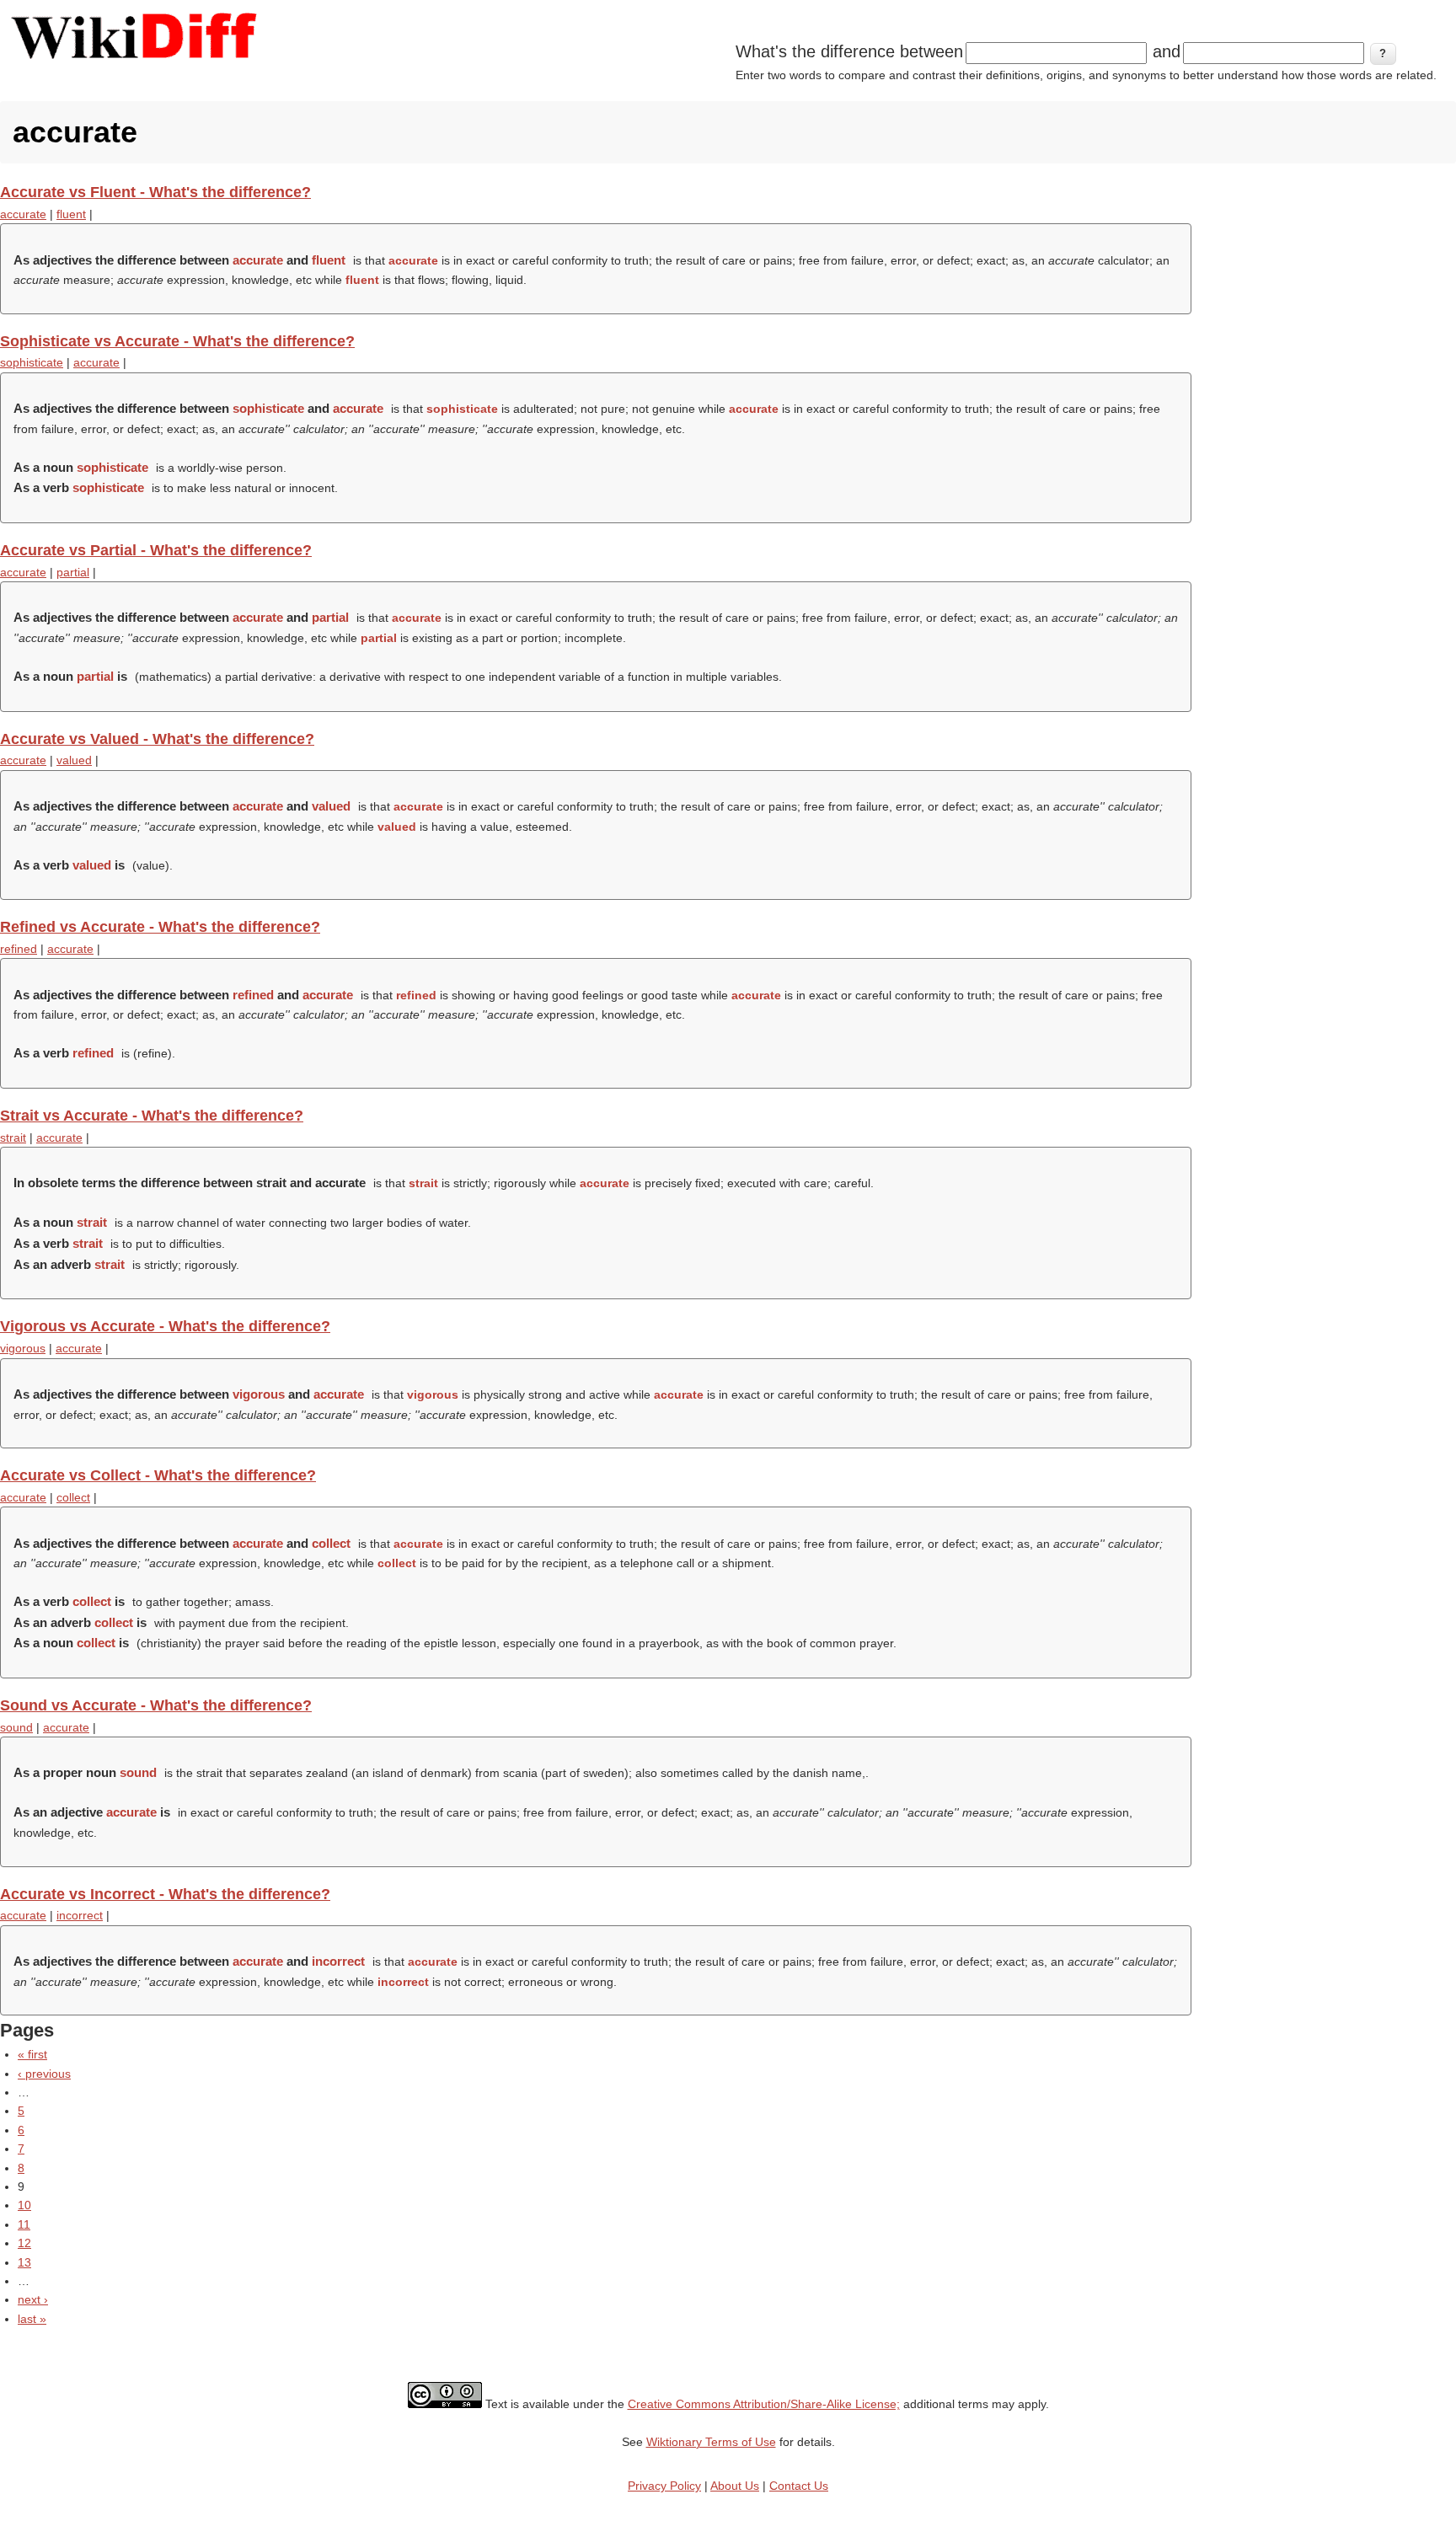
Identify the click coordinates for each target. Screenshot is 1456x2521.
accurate (23, 214)
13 (24, 2262)
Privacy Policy (664, 2486)
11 (24, 2224)
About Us (735, 2486)
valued (74, 760)
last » (32, 2319)
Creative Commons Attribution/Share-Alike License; (764, 2404)
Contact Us (799, 2486)
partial (73, 572)
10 (24, 2205)
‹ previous (44, 2074)
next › (33, 2299)
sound (16, 1727)
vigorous (23, 1348)
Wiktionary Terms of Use (711, 2442)
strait (13, 1137)
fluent (71, 214)
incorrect (80, 1915)
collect (73, 1497)
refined (19, 949)
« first (32, 2054)
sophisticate (32, 362)
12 (24, 2243)
